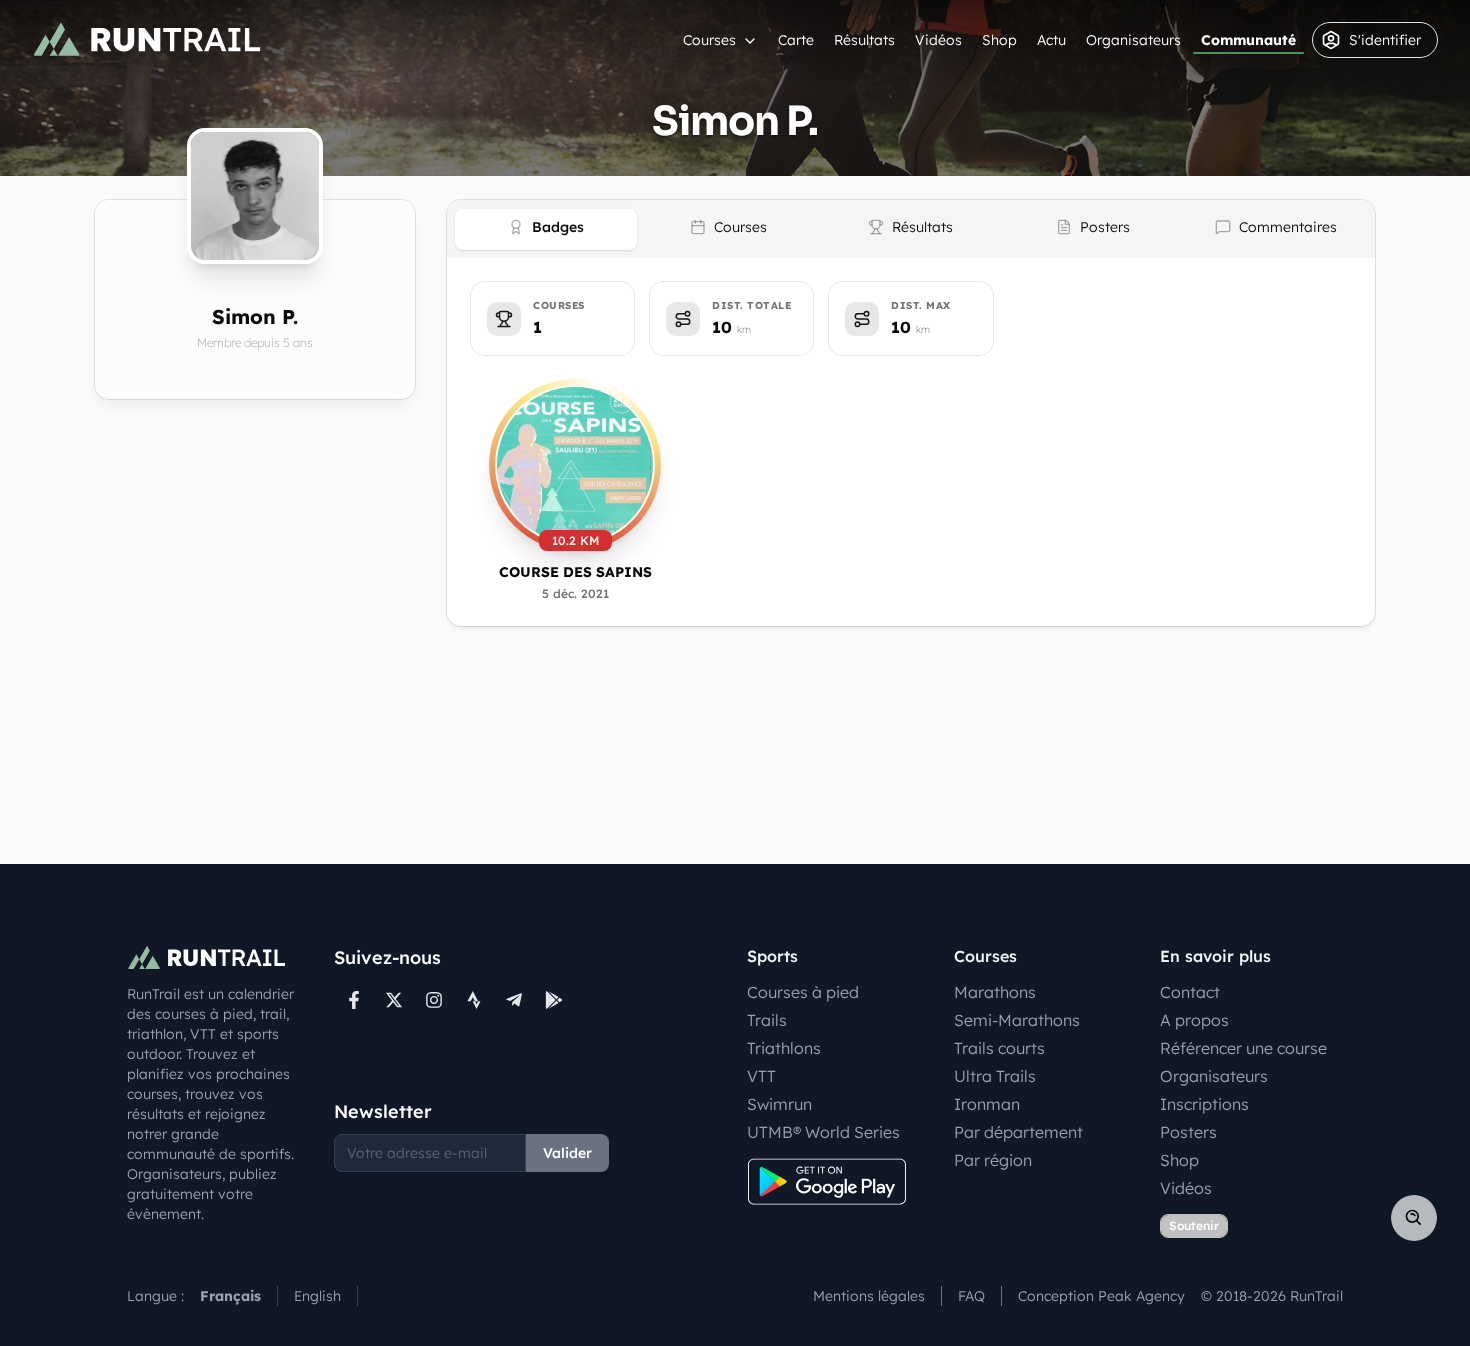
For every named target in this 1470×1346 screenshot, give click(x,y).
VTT (761, 1076)
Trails (767, 1020)
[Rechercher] (1414, 1218)
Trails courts (999, 1048)
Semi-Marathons (1017, 1020)
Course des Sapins (575, 572)
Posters (1188, 1132)
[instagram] (434, 1000)
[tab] (546, 229)
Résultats (864, 40)
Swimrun (779, 1104)
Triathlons (784, 1048)
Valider (567, 1153)
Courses (709, 40)
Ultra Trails (995, 1076)
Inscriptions (1204, 1104)
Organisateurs (1133, 40)
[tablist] (911, 229)
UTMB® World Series (823, 1132)
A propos (1194, 1020)
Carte (796, 40)
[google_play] (554, 1000)
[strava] (474, 1000)
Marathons (995, 992)
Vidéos (938, 40)
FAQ (971, 1296)
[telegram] (514, 1000)
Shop (999, 40)
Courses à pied (803, 992)
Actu (1051, 40)
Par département (1018, 1132)
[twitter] (394, 1000)
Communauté (1248, 40)
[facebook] (354, 1000)
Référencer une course (1243, 1048)
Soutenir (1194, 1225)
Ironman (987, 1104)
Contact (1190, 992)
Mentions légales (869, 1296)
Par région (993, 1160)
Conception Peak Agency (1101, 1296)
